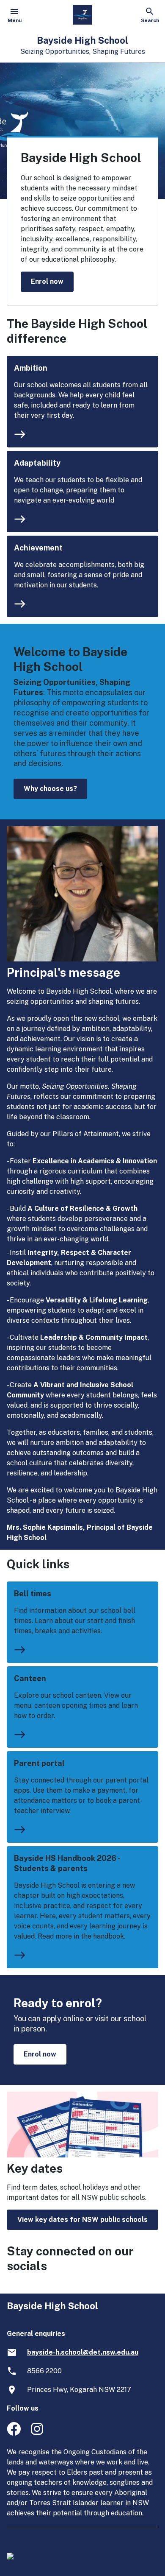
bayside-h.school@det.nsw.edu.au (83, 2352)
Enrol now (47, 281)
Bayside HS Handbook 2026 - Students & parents (67, 1863)
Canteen (30, 1678)
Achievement (38, 548)
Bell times (33, 1594)
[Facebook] (14, 2433)
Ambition (31, 368)
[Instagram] (38, 2433)
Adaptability (37, 463)
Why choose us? (50, 789)
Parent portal (39, 1763)
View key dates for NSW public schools (82, 2220)
